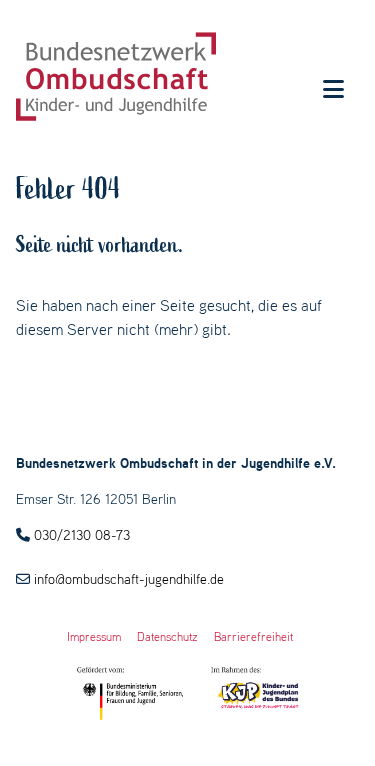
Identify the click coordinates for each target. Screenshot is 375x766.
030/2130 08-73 (82, 535)
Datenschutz (167, 636)
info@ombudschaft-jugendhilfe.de (129, 579)
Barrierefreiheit (253, 636)
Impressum (94, 636)
